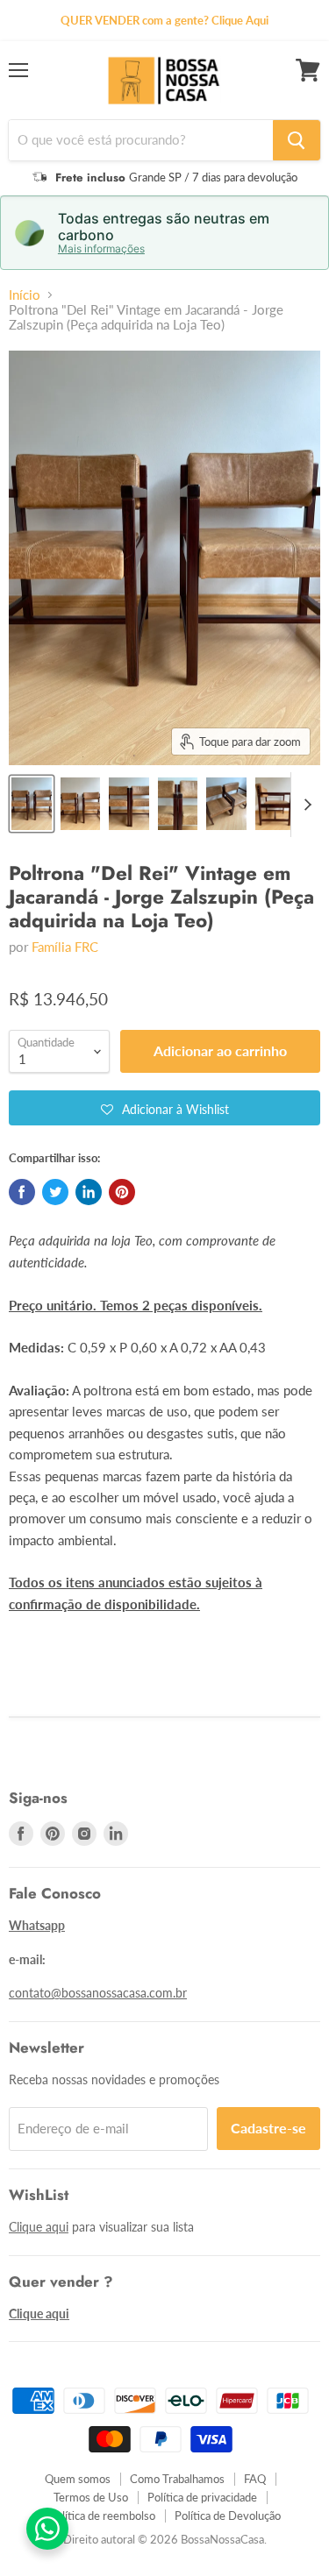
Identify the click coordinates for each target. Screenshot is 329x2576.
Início (25, 295)
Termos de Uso (91, 2497)
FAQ (255, 2479)
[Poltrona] (32, 804)
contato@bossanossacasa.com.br (98, 1993)
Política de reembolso (102, 2516)
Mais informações (101, 249)
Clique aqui (39, 2227)
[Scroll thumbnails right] (304, 805)
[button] (164, 1108)
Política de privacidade (202, 2497)
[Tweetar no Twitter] (55, 1192)
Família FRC (65, 947)
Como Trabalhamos (177, 2479)
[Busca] (297, 140)
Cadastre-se (268, 2128)
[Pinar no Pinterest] (122, 1192)
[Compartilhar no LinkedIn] (89, 1192)
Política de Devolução (228, 2516)
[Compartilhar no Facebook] (22, 1192)
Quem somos (78, 2479)
